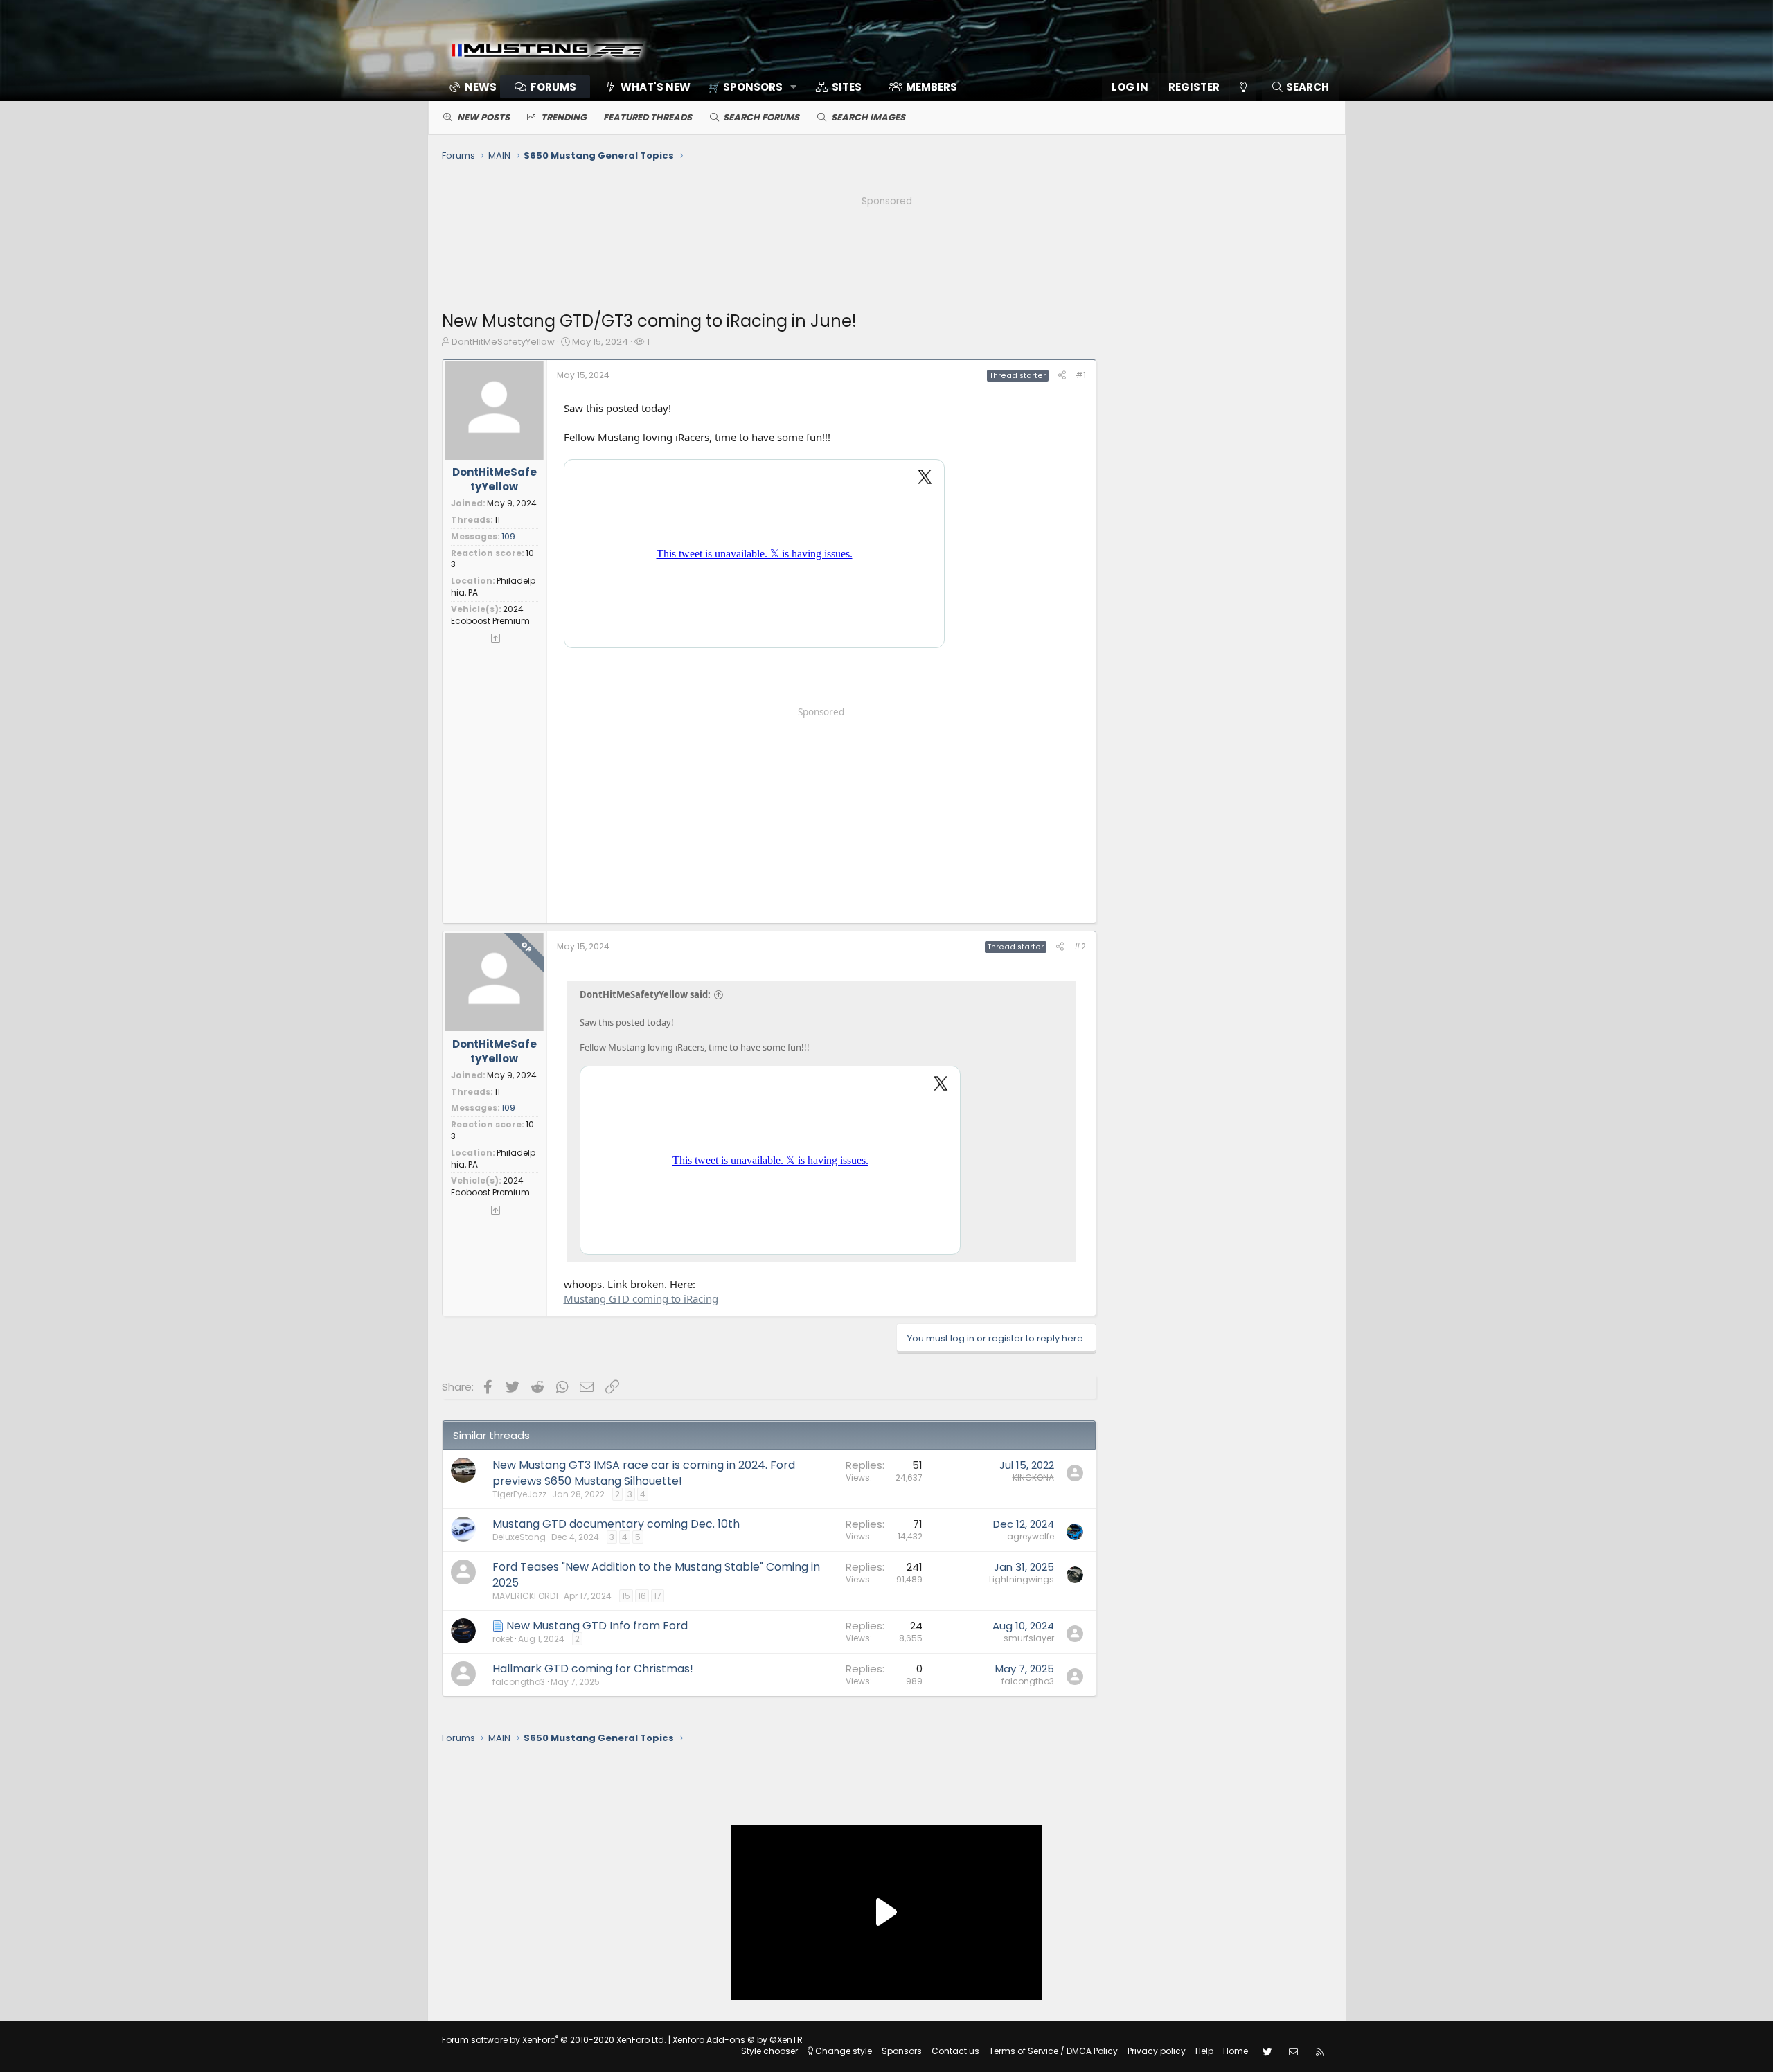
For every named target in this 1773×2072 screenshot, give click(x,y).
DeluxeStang (519, 1537)
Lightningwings (1022, 1579)
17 (658, 1596)
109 (508, 536)
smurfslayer (1029, 1638)
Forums (553, 87)
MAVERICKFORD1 (525, 1596)
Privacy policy (1157, 2051)
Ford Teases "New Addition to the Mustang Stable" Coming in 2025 (656, 1574)
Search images (868, 117)
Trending (564, 117)
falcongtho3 (519, 1682)
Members (932, 87)
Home (1236, 2051)
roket (502, 1639)
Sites (847, 87)
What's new (656, 87)
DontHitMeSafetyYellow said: (645, 994)
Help (1204, 2051)
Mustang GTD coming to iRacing (641, 1298)
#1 (1081, 375)
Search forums (761, 117)
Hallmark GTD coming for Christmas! (593, 1669)
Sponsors (902, 2051)
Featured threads (648, 117)
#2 (1080, 946)
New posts (483, 117)
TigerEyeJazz (519, 1494)
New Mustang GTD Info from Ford (597, 1626)
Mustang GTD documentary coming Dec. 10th (616, 1524)
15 (626, 1596)
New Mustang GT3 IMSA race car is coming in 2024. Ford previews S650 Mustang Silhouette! (644, 1473)
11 (497, 520)
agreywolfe (1031, 1536)
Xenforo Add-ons (738, 2040)
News (481, 87)
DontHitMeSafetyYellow (503, 342)
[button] (748, 87)
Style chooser (769, 2051)
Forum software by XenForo (554, 2040)
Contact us (955, 2051)
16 (642, 1596)
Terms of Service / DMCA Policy (1053, 2051)
